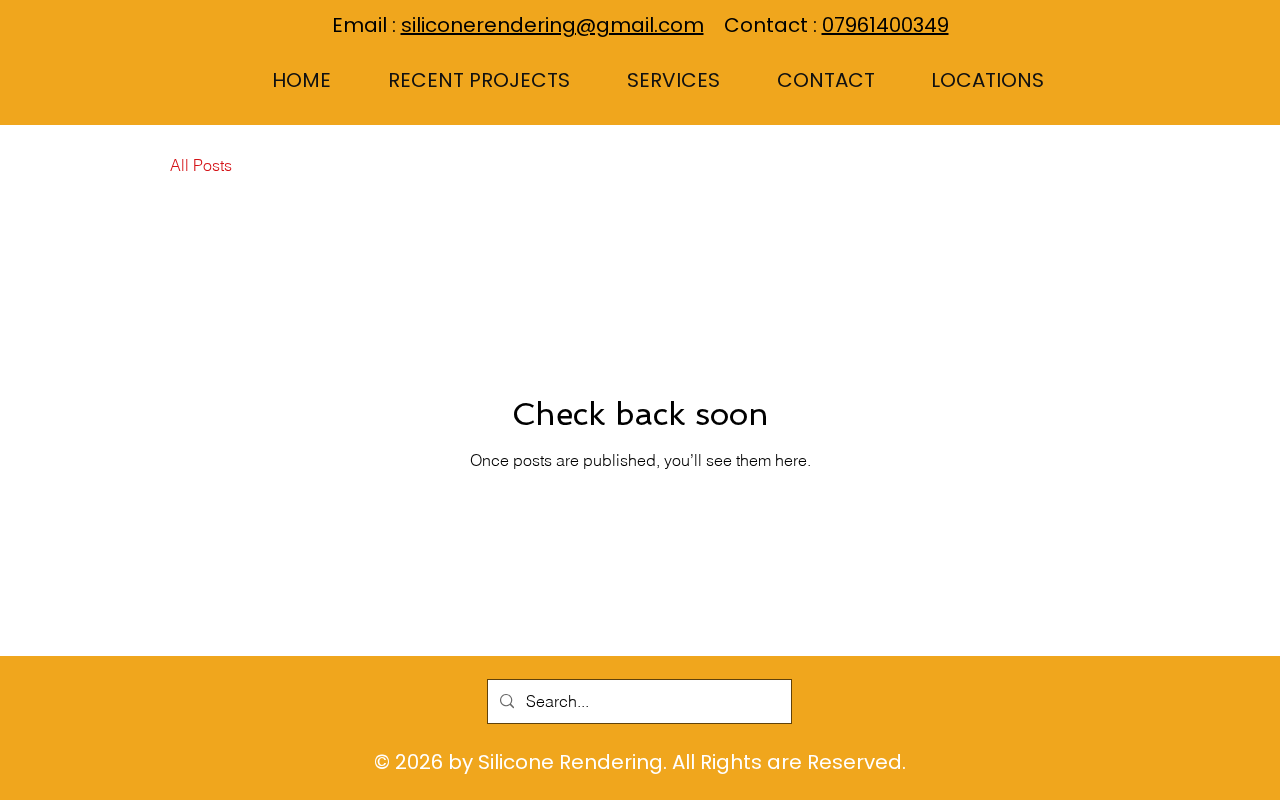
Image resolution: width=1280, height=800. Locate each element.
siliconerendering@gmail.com (552, 25)
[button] (655, 80)
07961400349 (885, 25)
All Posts (201, 165)
